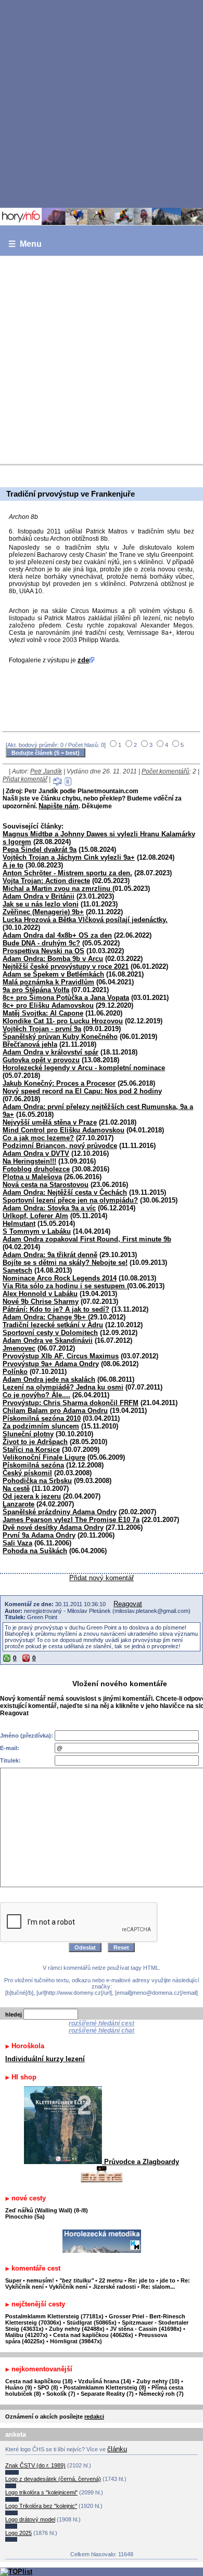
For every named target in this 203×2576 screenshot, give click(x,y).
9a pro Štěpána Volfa (36, 990)
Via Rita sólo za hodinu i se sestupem (65, 1286)
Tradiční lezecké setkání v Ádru (53, 1325)
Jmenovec (19, 1348)
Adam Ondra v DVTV (36, 1153)
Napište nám (59, 806)
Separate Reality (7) (107, 2394)
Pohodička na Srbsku (37, 1481)
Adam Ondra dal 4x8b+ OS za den (57, 935)
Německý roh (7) (161, 2394)
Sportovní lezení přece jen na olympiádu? (70, 1200)
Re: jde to (142, 2280)
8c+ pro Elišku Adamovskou (48, 1005)
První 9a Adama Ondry (39, 1535)
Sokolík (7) (61, 2394)
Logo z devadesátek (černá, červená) (53, 2479)
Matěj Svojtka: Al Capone (43, 1013)
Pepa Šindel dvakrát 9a (40, 850)
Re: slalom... (158, 2287)
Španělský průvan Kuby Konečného (60, 1037)
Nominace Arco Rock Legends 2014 (60, 1278)
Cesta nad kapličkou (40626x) (93, 2335)
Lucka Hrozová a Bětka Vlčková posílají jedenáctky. (85, 920)
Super (13, 2280)
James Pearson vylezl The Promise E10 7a (71, 1520)
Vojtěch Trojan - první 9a (42, 1029)
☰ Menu (25, 244)
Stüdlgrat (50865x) (92, 2323)
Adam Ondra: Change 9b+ (45, 1317)
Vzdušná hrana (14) (105, 2381)
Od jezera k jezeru (32, 1496)
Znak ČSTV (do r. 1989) (35, 2465)
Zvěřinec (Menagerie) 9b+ (43, 912)
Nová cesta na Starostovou (46, 1185)
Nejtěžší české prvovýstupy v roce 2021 (66, 966)
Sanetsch (17, 1270)
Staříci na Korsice (31, 1450)
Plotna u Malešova (32, 1177)
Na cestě (16, 1489)
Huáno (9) (19, 2387)
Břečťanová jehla (30, 1044)
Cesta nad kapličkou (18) (39, 2381)
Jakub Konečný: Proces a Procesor (59, 1083)
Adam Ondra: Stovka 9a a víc (49, 1208)
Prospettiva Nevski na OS (43, 951)
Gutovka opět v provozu (41, 1060)
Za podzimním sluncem (41, 1426)
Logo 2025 (18, 2533)
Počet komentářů (166, 771)
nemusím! (40, 2280)
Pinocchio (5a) (25, 2217)
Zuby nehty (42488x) (77, 2329)
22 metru (111, 2280)
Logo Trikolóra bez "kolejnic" (41, 2506)
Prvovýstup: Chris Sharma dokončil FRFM (71, 1403)
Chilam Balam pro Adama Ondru (55, 1411)
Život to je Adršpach (35, 1442)
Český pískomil (27, 1473)
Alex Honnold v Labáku (40, 1294)
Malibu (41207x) (27, 2335)
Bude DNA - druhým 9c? (41, 943)
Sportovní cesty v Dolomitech (50, 1333)
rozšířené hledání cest (102, 2023)
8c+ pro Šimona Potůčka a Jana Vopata (66, 998)
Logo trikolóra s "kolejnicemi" (41, 2492)
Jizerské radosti (115, 2287)
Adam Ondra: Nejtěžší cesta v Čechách (65, 1192)
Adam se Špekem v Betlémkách (53, 974)
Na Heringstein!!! (29, 1161)
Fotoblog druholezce (36, 1169)
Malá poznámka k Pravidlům (48, 982)
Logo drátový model (30, 2519)
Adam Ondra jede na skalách (49, 1379)
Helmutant (19, 1224)
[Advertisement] (102, 103)
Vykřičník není (68, 2287)
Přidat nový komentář (102, 1578)
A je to (13, 865)
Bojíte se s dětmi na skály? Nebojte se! (65, 1263)
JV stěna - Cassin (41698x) (146, 2329)
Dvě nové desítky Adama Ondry (53, 1527)
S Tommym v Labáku (37, 1231)
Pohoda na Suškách (35, 1551)
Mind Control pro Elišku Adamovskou (64, 1130)
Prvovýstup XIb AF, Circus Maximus (61, 1356)
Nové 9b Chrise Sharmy (41, 1302)
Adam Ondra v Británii (39, 896)
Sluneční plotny (28, 1434)
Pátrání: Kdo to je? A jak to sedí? (56, 1309)
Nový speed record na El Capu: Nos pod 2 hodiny (82, 1091)
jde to (168, 2280)
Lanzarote (18, 1504)
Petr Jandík (46, 771)
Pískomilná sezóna (33, 1465)
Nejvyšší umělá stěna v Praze (50, 1122)
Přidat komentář (25, 779)
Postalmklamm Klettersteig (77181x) (54, 2316)
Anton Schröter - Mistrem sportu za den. (67, 873)
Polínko (15, 1372)
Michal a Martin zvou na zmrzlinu (58, 889)
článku (117, 2449)
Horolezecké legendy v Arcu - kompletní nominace (84, 1068)
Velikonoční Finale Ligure (44, 1457)
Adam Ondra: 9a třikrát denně (50, 1255)
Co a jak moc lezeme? (38, 1138)
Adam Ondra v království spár (50, 1052)
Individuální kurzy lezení (45, 2059)
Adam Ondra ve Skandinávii (48, 1340)
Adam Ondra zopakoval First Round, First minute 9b (87, 1239)
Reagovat (128, 1604)
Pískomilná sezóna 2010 (42, 1418)
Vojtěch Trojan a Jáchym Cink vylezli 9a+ (69, 857)
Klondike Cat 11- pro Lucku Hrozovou (63, 1021)
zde (83, 660)
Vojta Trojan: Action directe (46, 881)
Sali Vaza (17, 1543)
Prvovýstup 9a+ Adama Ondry (51, 1364)
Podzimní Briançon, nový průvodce (60, 1146)
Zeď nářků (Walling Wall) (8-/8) (47, 2210)
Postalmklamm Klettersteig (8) (105, 2387)
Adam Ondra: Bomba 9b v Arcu (53, 959)
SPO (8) (48, 2387)
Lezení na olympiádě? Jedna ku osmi (63, 1387)
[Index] (102, 217)
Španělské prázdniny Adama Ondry (60, 1512)
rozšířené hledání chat (102, 2031)
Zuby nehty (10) (158, 2381)
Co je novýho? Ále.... (36, 1395)
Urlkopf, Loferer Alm (35, 1216)
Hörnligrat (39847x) (76, 2341)
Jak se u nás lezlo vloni (41, 904)
